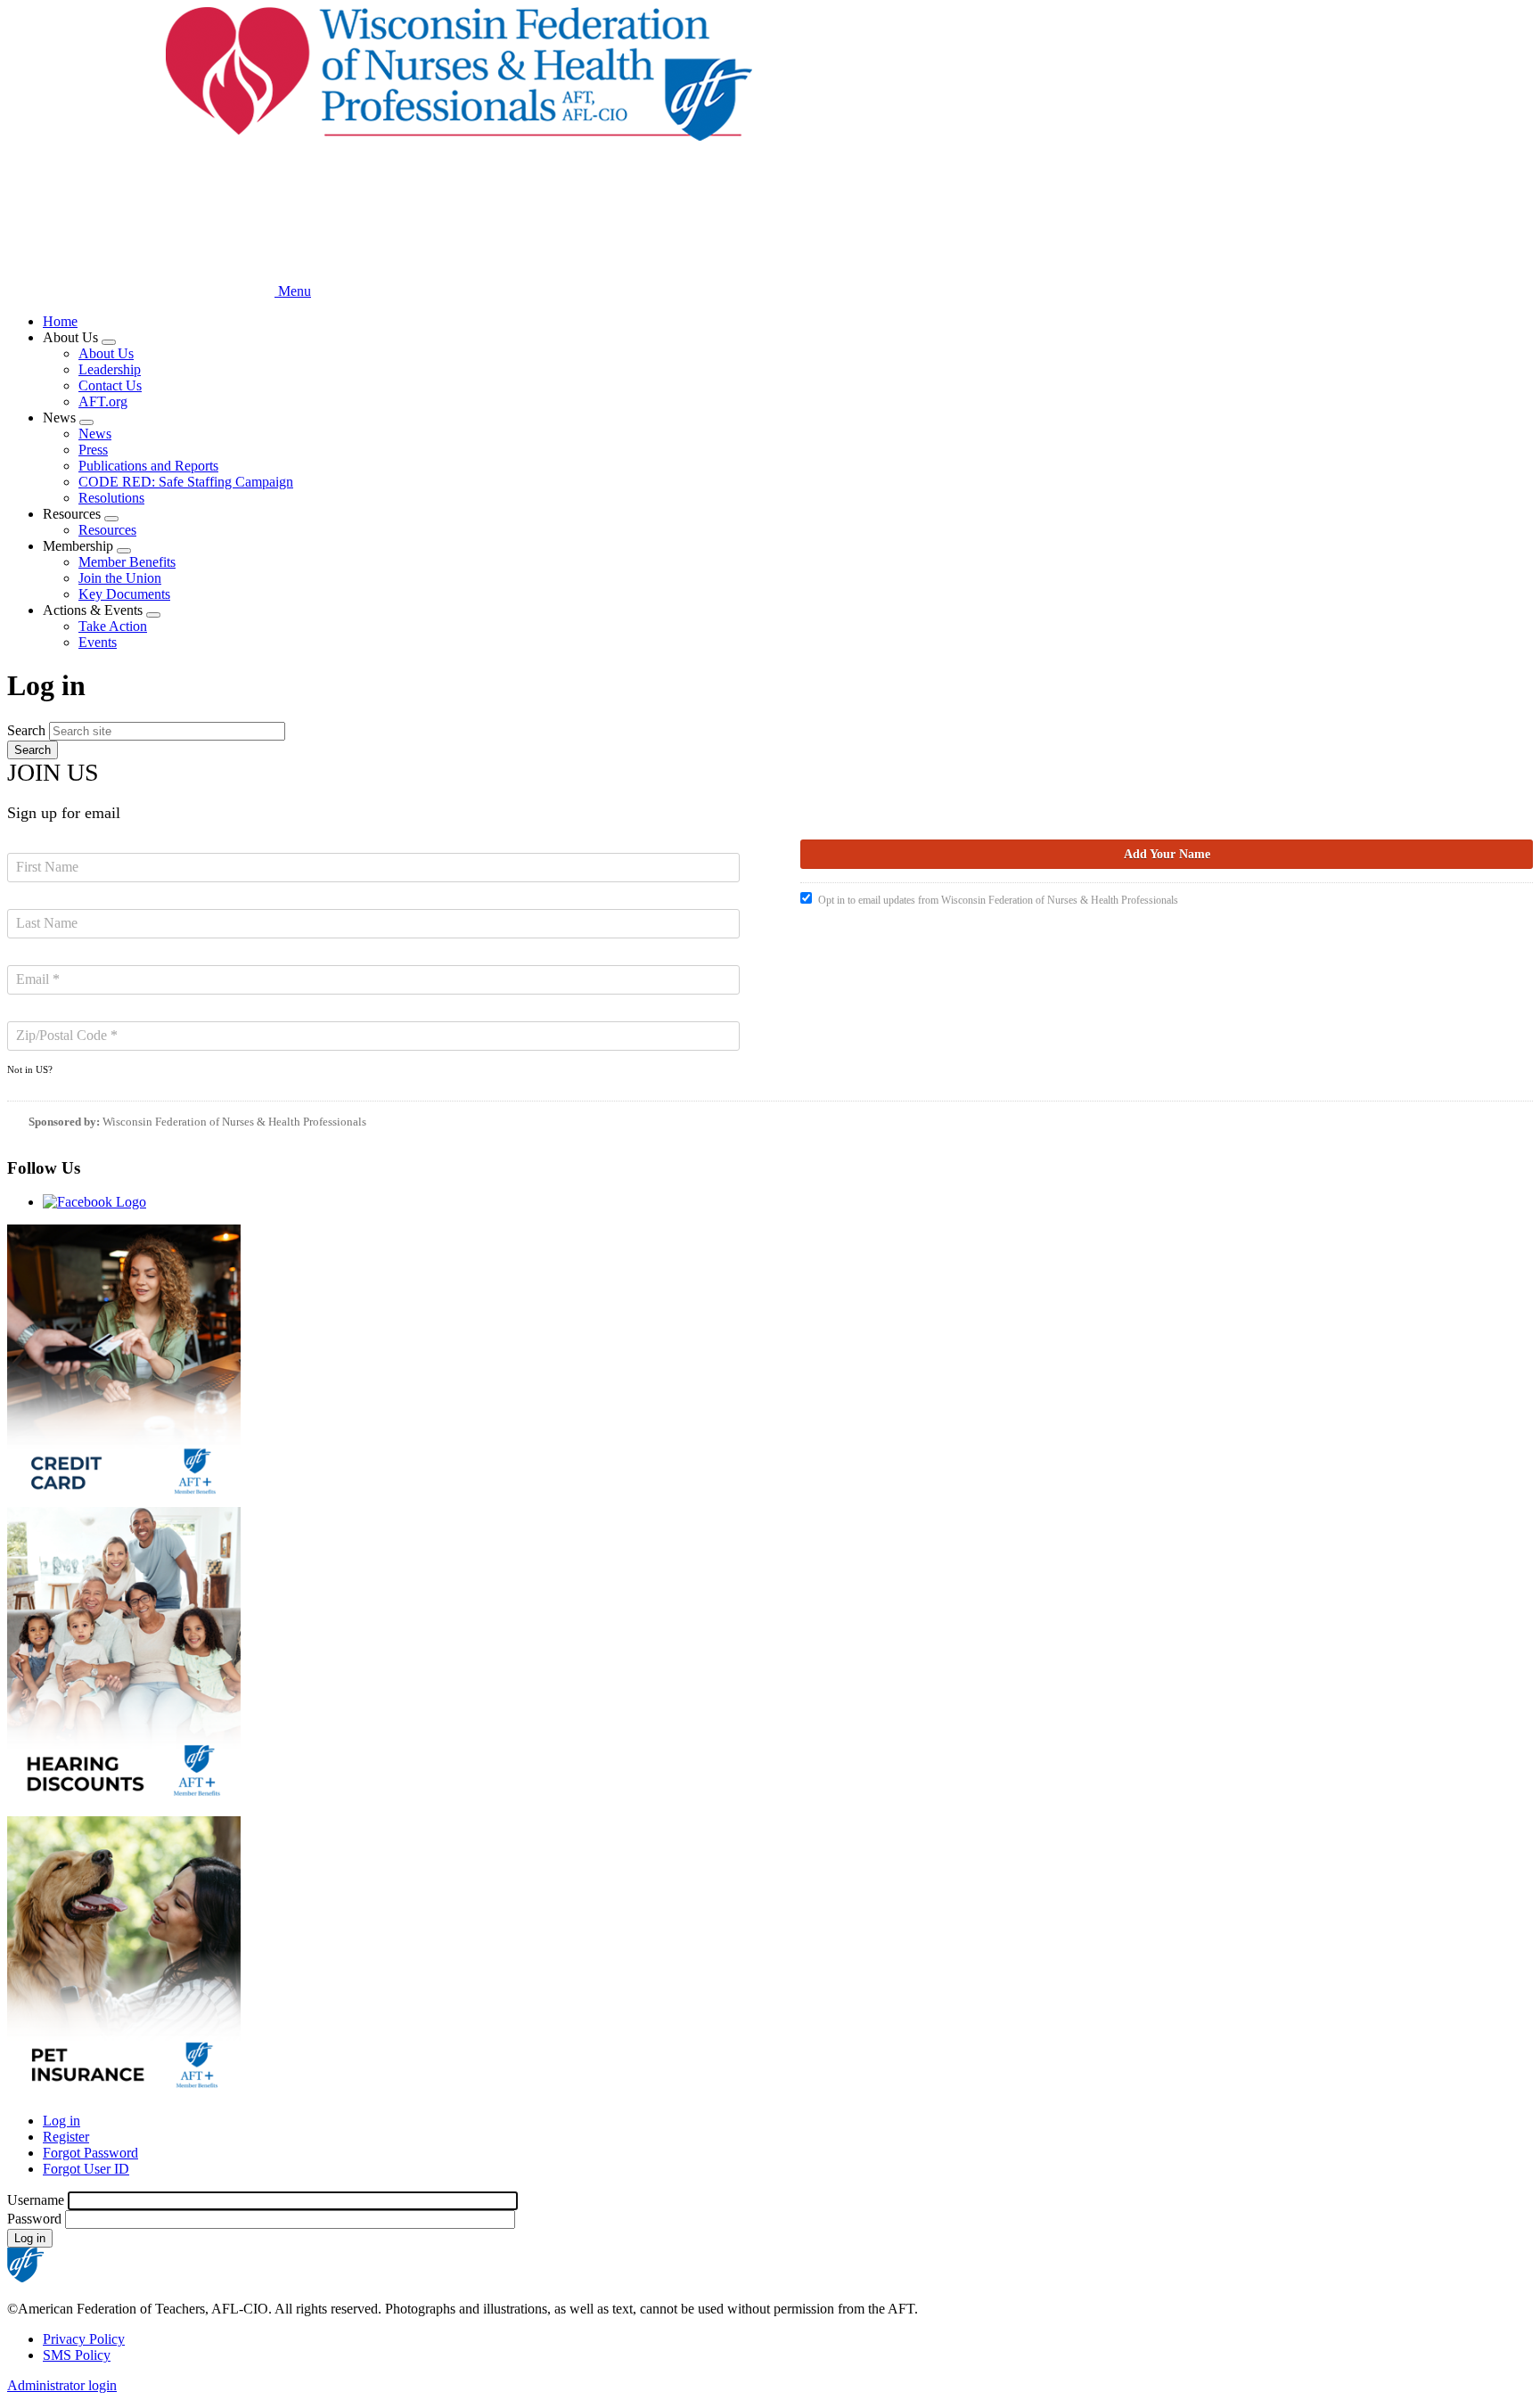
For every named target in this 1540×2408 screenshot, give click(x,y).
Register (66, 2137)
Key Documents (124, 594)
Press (93, 450)
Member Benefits (127, 562)
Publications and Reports (148, 466)
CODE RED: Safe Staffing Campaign (186, 482)
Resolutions (111, 498)
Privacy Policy (84, 2339)
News (95, 434)
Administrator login (62, 2385)
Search (26, 730)
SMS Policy (77, 2355)
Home (60, 321)
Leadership (110, 369)
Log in (61, 2121)
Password (34, 2219)
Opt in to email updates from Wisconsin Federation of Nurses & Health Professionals (998, 900)
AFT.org (103, 401)
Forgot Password (90, 2153)
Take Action (113, 626)
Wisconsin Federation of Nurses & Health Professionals (234, 1122)
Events (98, 642)
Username (36, 2200)
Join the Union (120, 578)
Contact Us (110, 385)
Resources (107, 530)
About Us (106, 353)
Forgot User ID (86, 2169)
